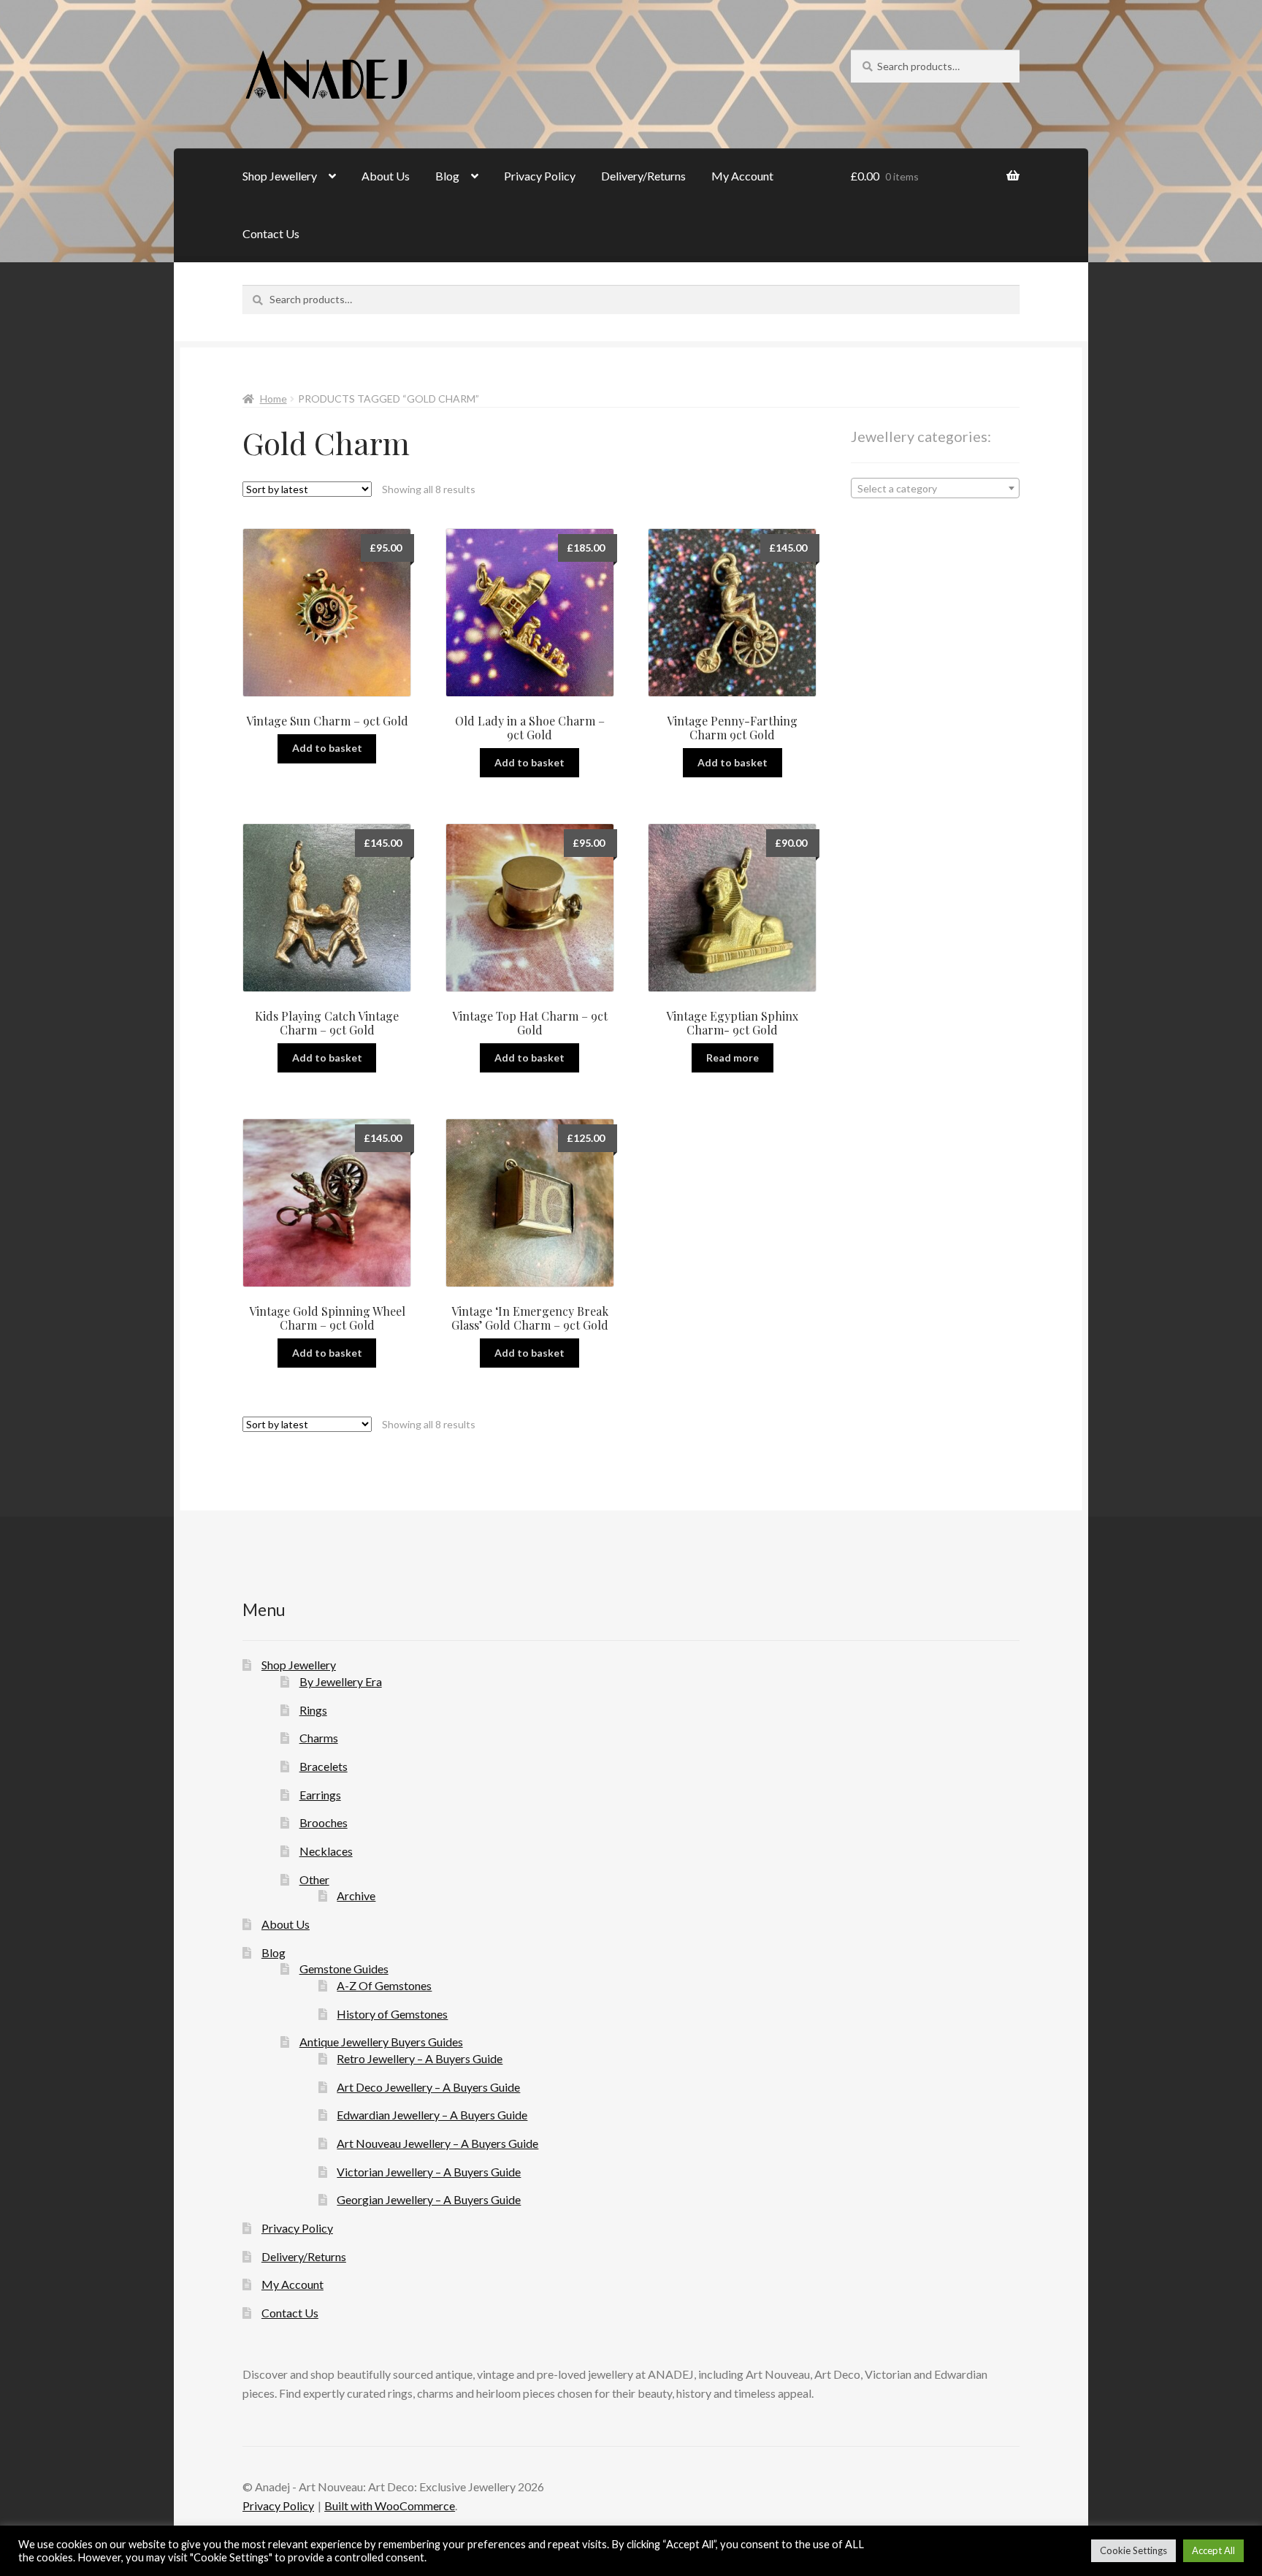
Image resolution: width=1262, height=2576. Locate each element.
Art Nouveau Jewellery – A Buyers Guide (437, 2143)
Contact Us (271, 233)
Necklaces (326, 1851)
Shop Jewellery (280, 176)
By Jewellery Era (341, 1681)
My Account (742, 176)
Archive (356, 1895)
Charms (319, 1738)
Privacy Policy (540, 176)
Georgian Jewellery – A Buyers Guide (429, 2199)
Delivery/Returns (643, 176)
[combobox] (935, 488)
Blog (447, 176)
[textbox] (935, 489)
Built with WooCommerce (390, 2505)
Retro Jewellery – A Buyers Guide (420, 2058)
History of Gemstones (392, 2014)
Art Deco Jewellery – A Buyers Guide (428, 2087)
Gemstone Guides (344, 1969)
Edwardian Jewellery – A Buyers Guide (432, 2115)
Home (274, 399)
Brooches (324, 1822)
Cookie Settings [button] (1133, 2550)
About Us (386, 176)
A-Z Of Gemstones (384, 1985)
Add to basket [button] (327, 748)
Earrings (320, 1795)
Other (314, 1879)
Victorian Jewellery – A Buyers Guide (429, 2172)
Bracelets (324, 1766)
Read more (733, 1058)
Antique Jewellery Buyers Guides (381, 2042)
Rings (313, 1710)
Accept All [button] (1213, 2550)
